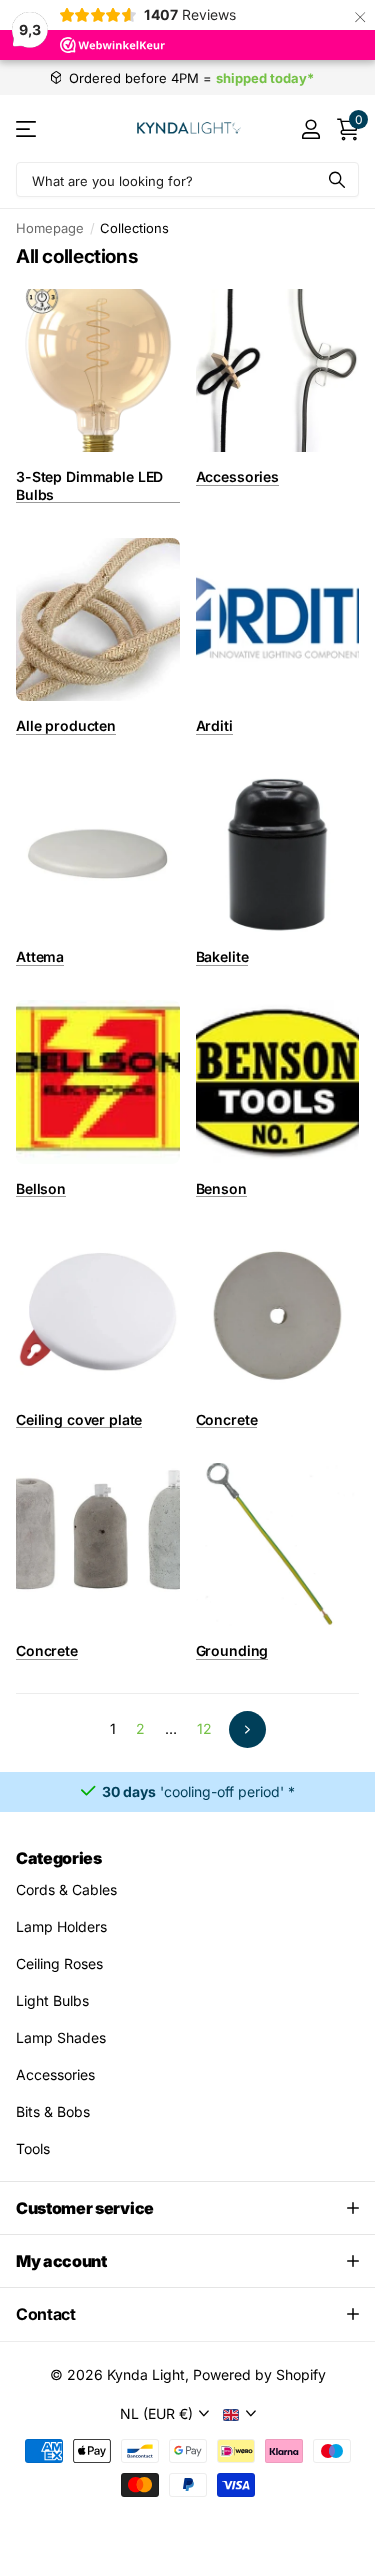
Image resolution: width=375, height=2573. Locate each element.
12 (204, 1728)
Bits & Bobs (53, 2111)
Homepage (50, 228)
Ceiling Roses (59, 1963)
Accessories (55, 2074)
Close (187, 2208)
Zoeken (337, 179)
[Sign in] (310, 129)
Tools (33, 2148)
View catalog (27, 128)
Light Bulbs (52, 2000)
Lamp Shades (61, 2037)
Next (247, 1729)
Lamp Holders (61, 1926)
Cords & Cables (66, 1889)
